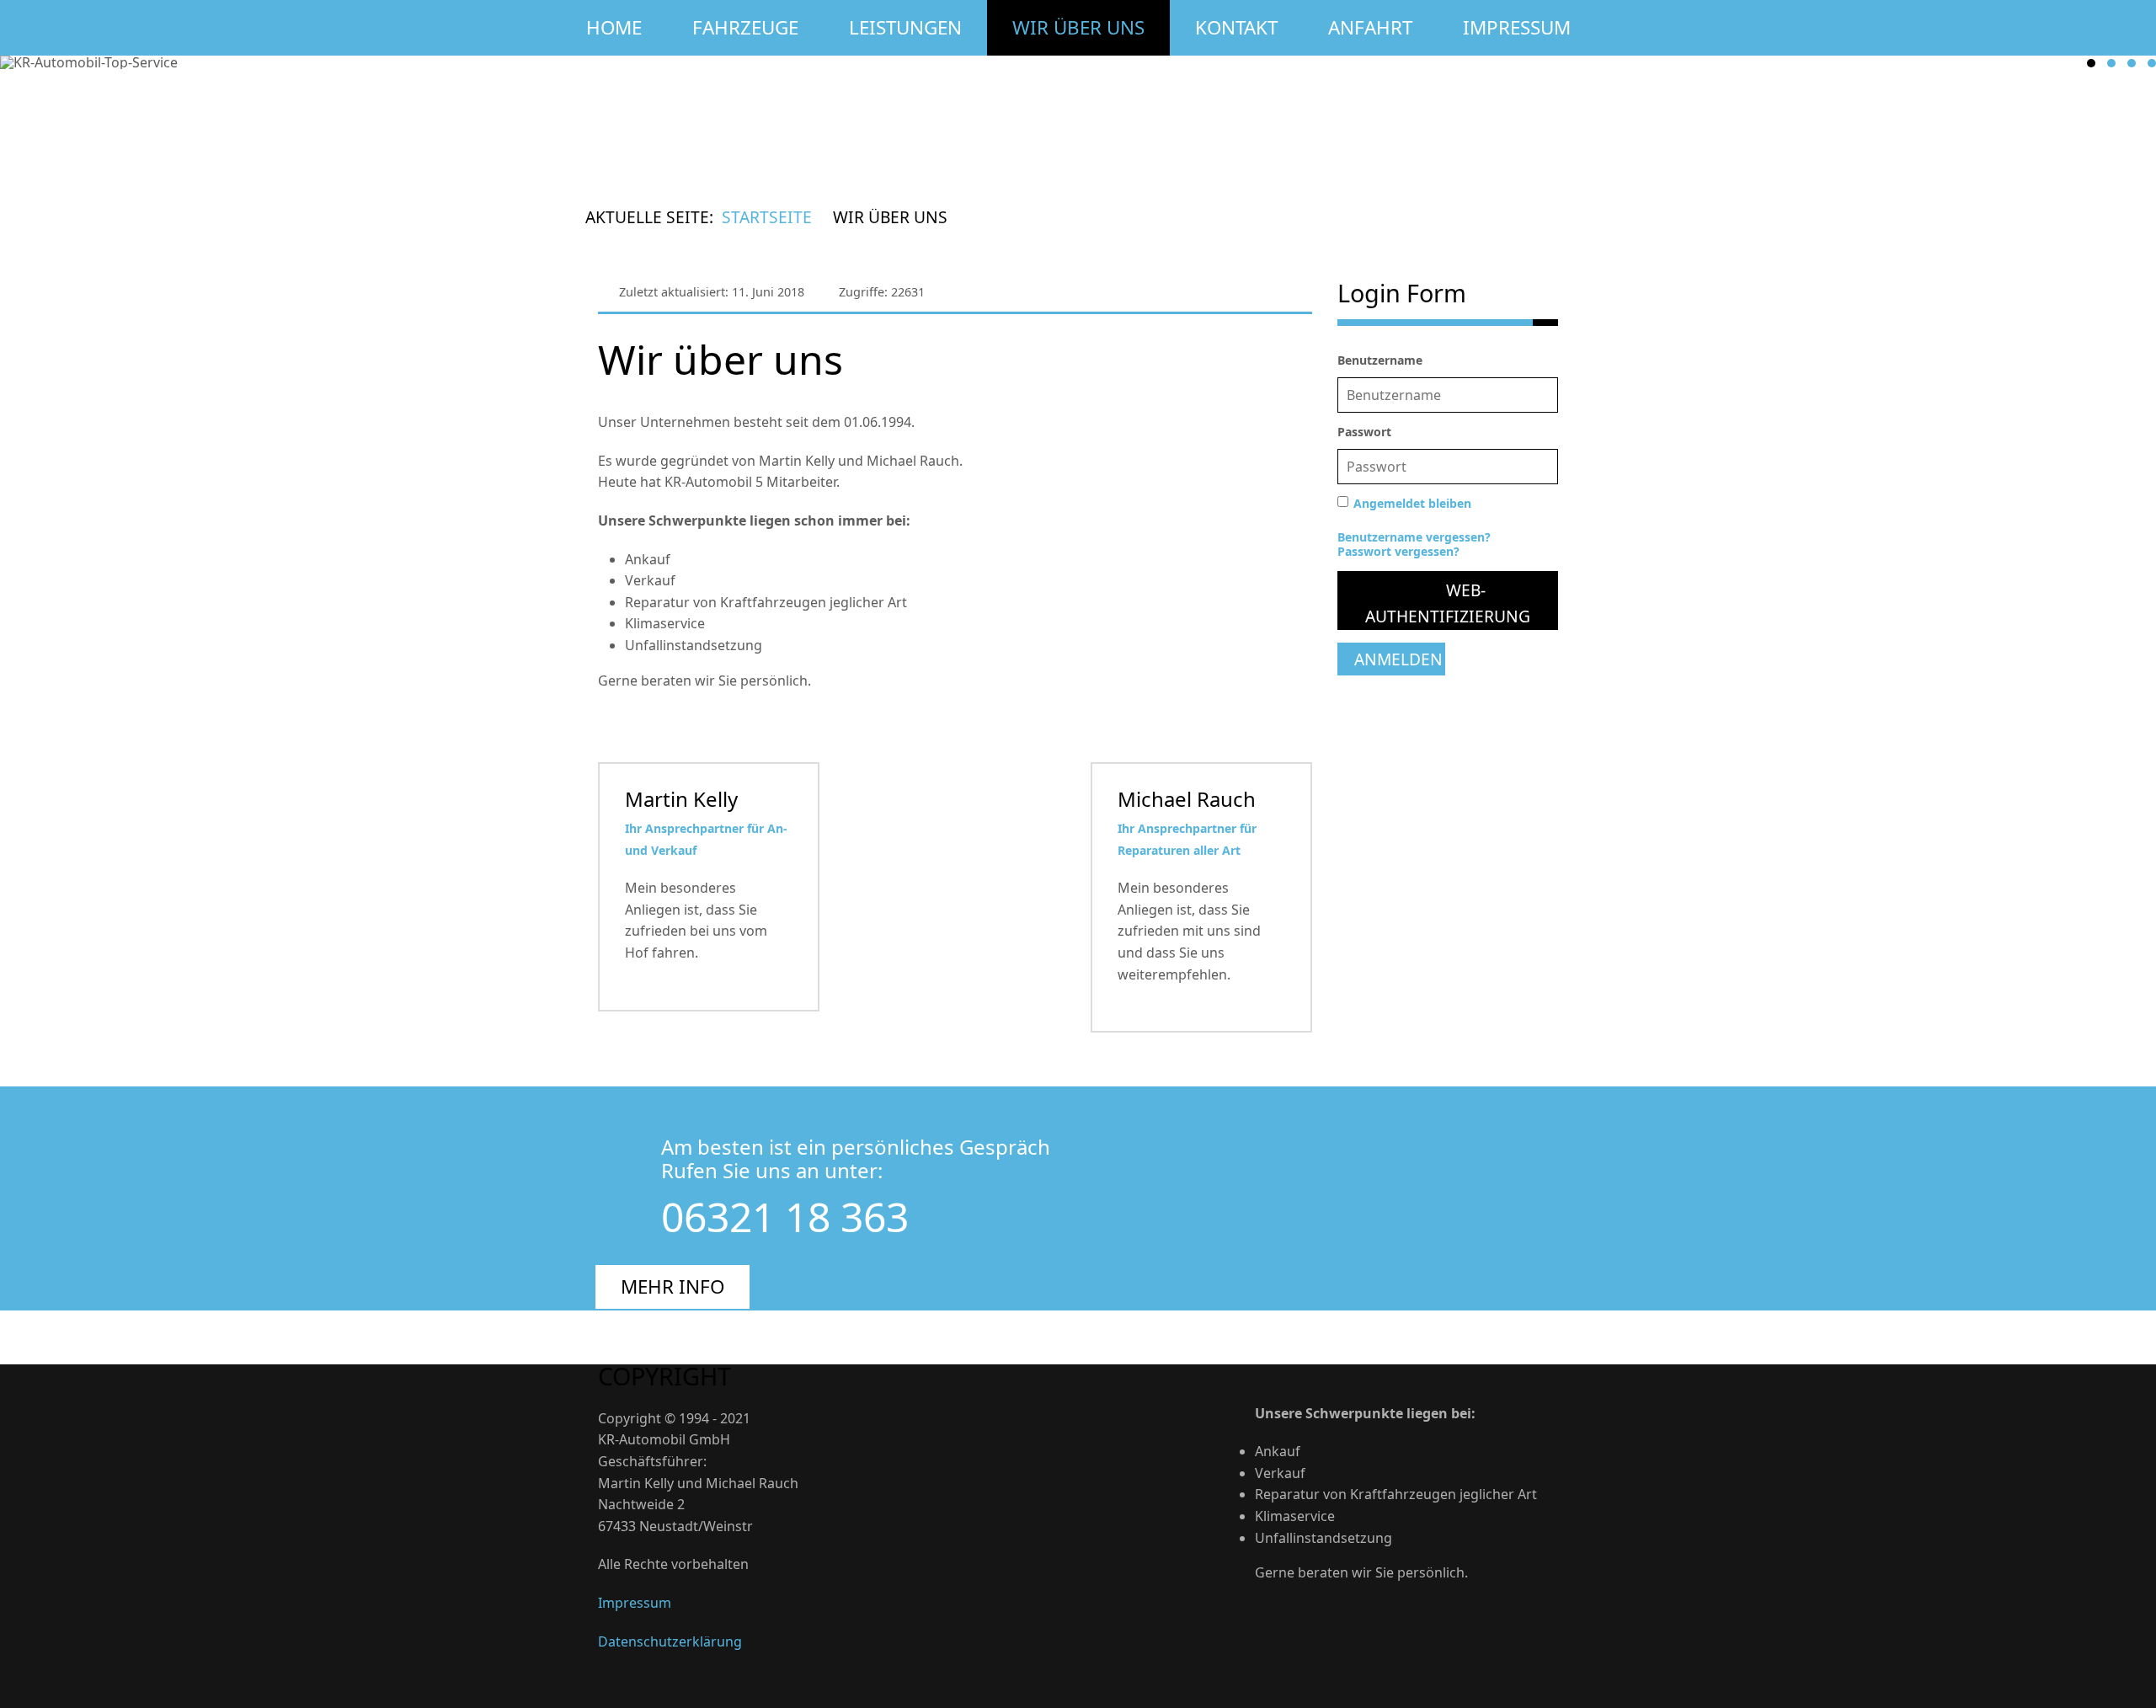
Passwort (1364, 432)
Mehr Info (672, 1286)
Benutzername (1380, 360)
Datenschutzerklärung (670, 1641)
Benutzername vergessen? (1414, 537)
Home (614, 27)
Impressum (1517, 27)
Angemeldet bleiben (1412, 503)
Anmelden (1398, 659)
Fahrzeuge (745, 27)
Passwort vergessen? (1398, 551)
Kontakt (1236, 27)
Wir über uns (1078, 27)
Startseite (767, 217)
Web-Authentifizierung (1448, 603)
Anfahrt (1370, 27)
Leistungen (905, 27)
